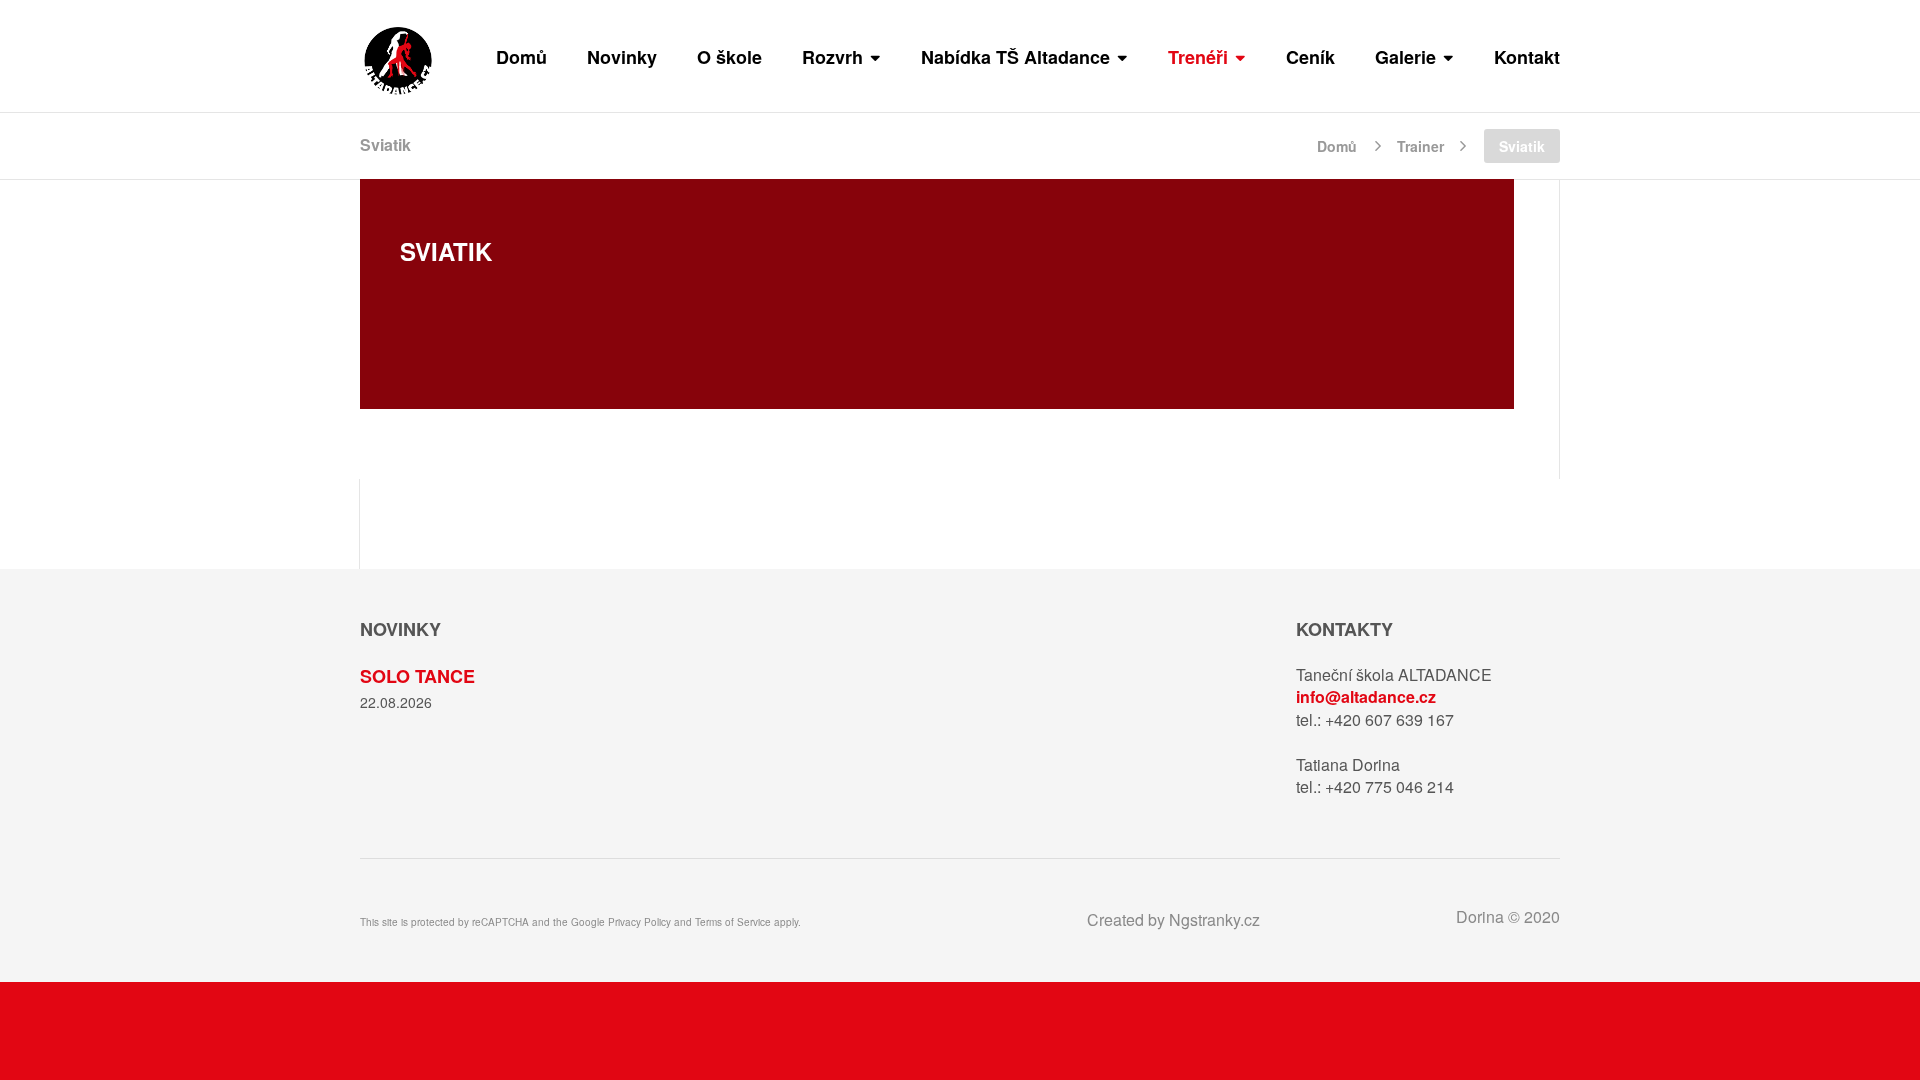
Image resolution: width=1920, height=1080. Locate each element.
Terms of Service (733, 922)
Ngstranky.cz (1214, 919)
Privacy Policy (639, 922)
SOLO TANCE (417, 676)
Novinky (622, 57)
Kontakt (1527, 57)
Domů (521, 57)
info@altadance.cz (1366, 696)
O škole (729, 57)
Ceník (1310, 57)
